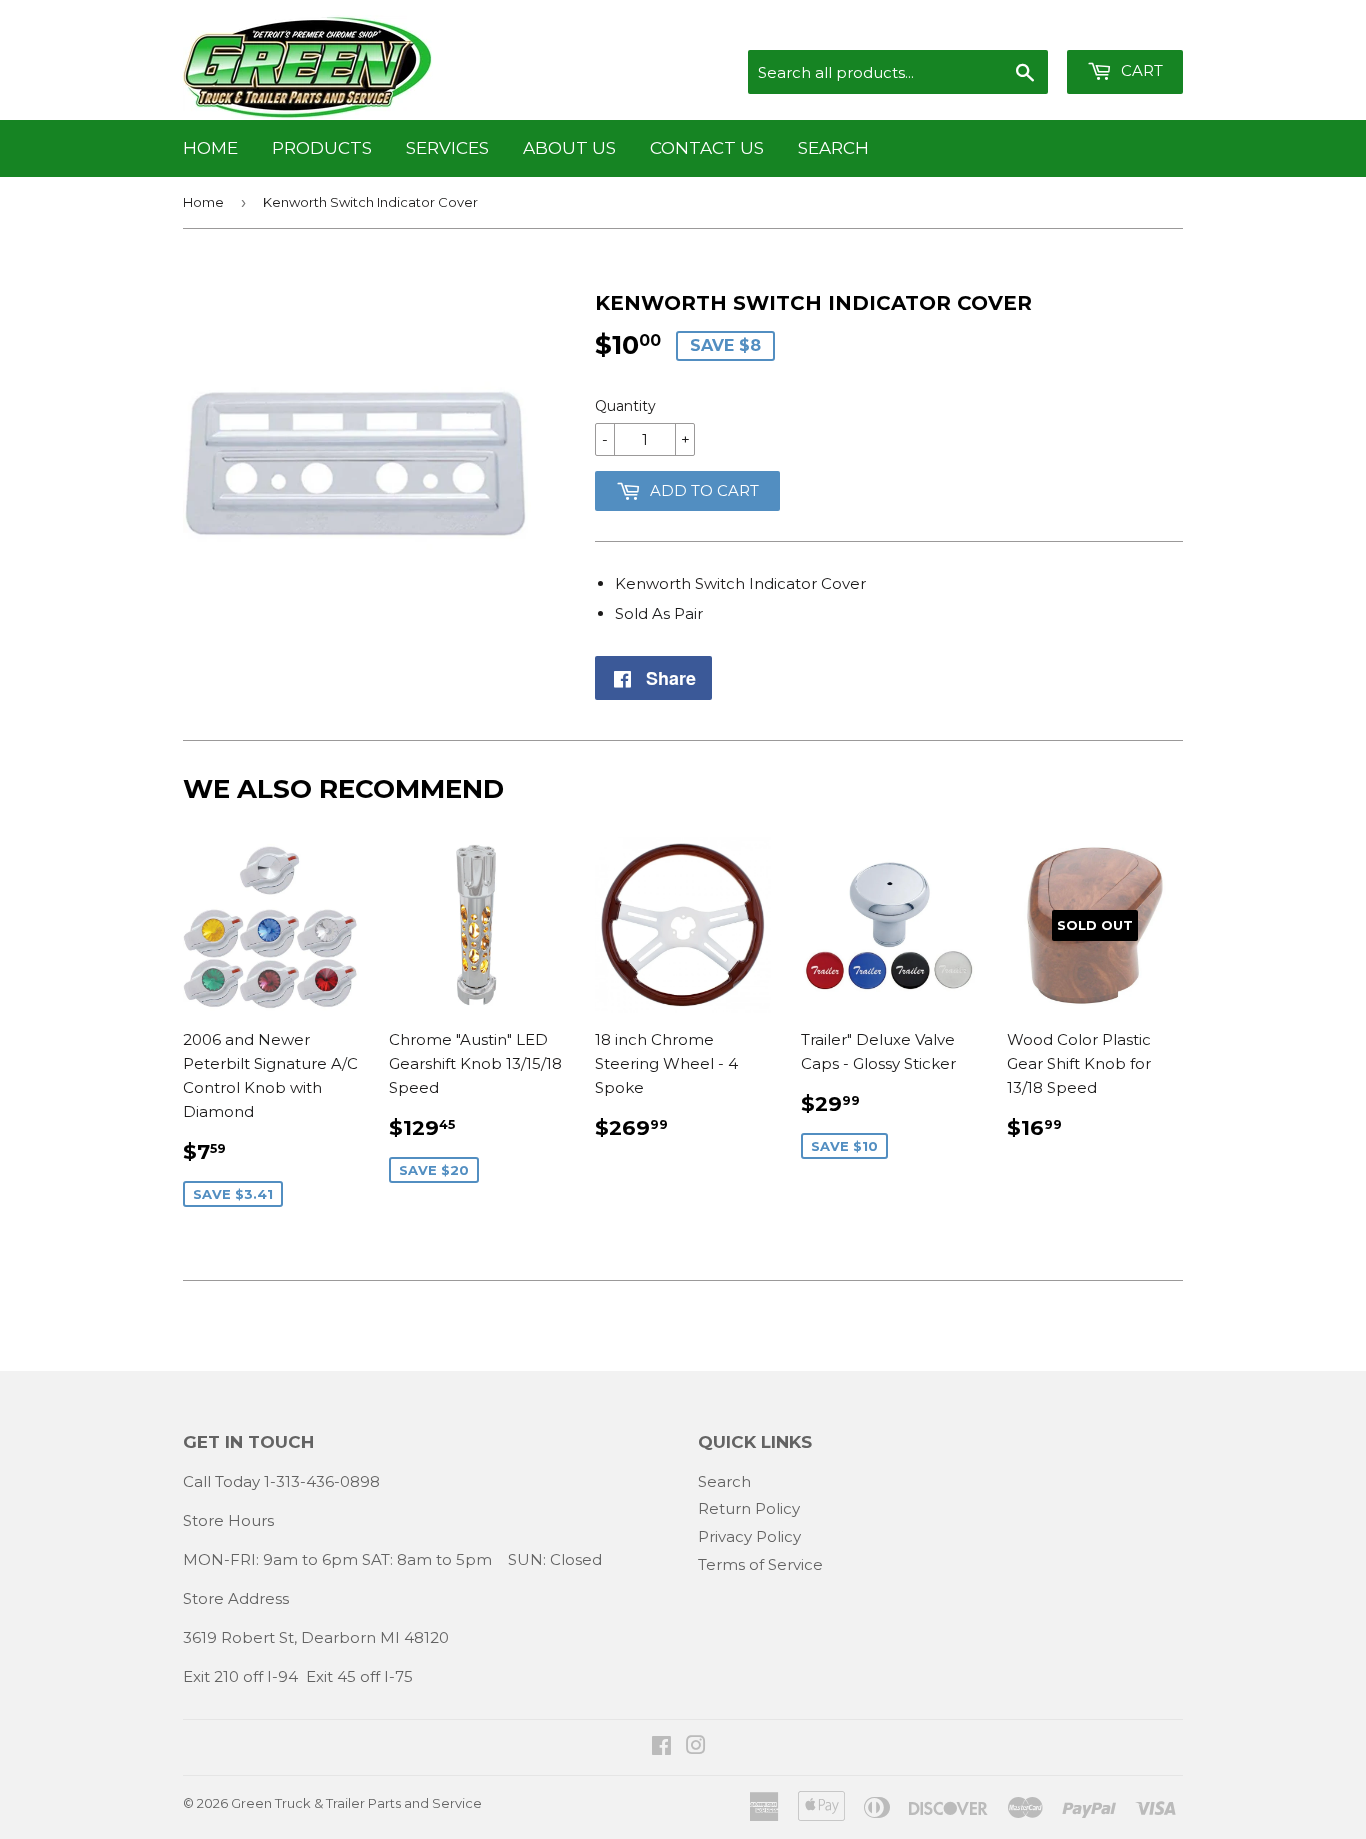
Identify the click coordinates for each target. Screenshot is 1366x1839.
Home (210, 148)
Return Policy (749, 1508)
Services (447, 148)
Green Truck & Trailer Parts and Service (356, 1803)
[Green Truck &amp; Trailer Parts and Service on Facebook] (661, 1747)
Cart (1140, 70)
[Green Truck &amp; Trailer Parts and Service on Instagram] (696, 1747)
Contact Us (707, 148)
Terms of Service (760, 1564)
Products (322, 148)
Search (833, 148)
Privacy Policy (749, 1536)
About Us (569, 148)
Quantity (625, 406)
